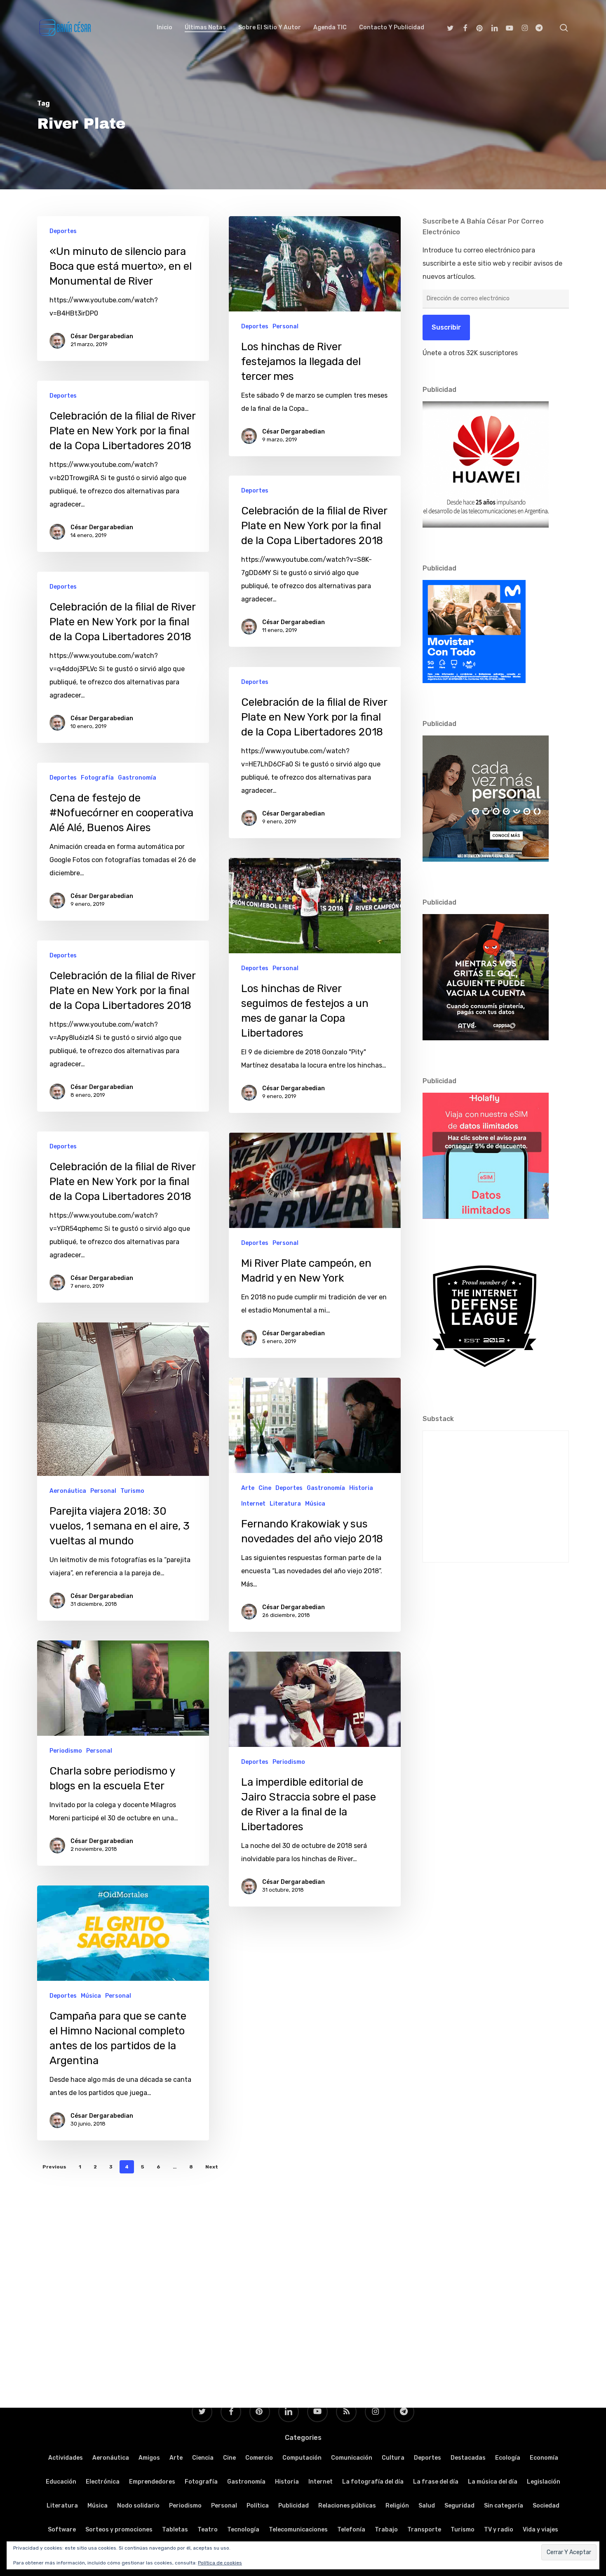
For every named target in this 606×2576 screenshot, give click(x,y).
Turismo (132, 1491)
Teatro (208, 2530)
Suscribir (446, 327)
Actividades (66, 2458)
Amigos (149, 2458)
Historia (361, 1488)
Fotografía (97, 778)
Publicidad (294, 2506)
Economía (544, 2458)
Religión (397, 2506)
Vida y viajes (540, 2530)
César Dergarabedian (102, 336)
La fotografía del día (373, 2482)
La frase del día (436, 2482)
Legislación (544, 2482)
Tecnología (243, 2530)
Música (315, 1504)
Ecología (508, 2458)
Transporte (424, 2530)
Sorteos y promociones (119, 2530)
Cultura (393, 2458)
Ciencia (203, 2458)
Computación (302, 2458)
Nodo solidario (138, 2506)
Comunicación (352, 2458)
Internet (253, 1504)
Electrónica (103, 2482)
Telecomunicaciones (298, 2530)
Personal (285, 326)
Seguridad (459, 2506)
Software (62, 2530)
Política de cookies (220, 2563)
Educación (61, 2482)
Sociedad (546, 2506)
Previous (54, 2167)
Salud (427, 2506)
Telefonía (351, 2530)
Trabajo (386, 2530)
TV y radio (499, 2530)
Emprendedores (152, 2482)
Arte (248, 1488)
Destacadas (468, 2458)
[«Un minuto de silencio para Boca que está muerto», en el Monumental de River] (123, 289)
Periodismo (66, 1751)
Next (212, 2167)
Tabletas (175, 2530)
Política (258, 2506)
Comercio (259, 2458)
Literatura (285, 1504)
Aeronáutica (68, 1491)
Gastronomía (137, 778)
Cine (265, 1488)
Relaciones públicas (347, 2506)
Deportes (63, 231)
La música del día (493, 2482)
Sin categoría (504, 2506)
